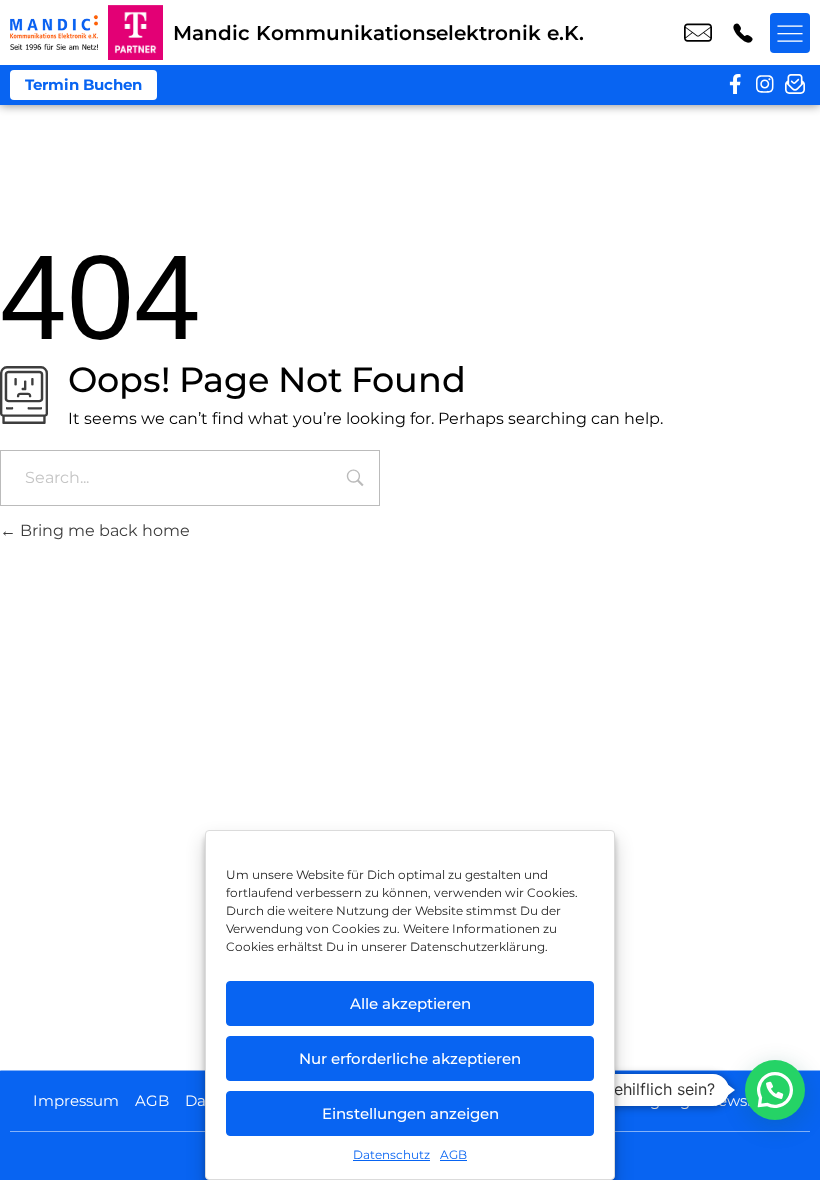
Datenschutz (391, 1154)
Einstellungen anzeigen (410, 1113)
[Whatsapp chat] (775, 1090)
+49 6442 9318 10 (743, 33)
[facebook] (735, 85)
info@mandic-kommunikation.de (698, 33)
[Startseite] (54, 32)
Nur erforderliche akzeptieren (410, 1058)
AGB (453, 1154)
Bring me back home (103, 530)
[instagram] (765, 85)
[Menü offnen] (790, 33)
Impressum (76, 1100)
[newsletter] (795, 85)
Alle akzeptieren (410, 1003)
